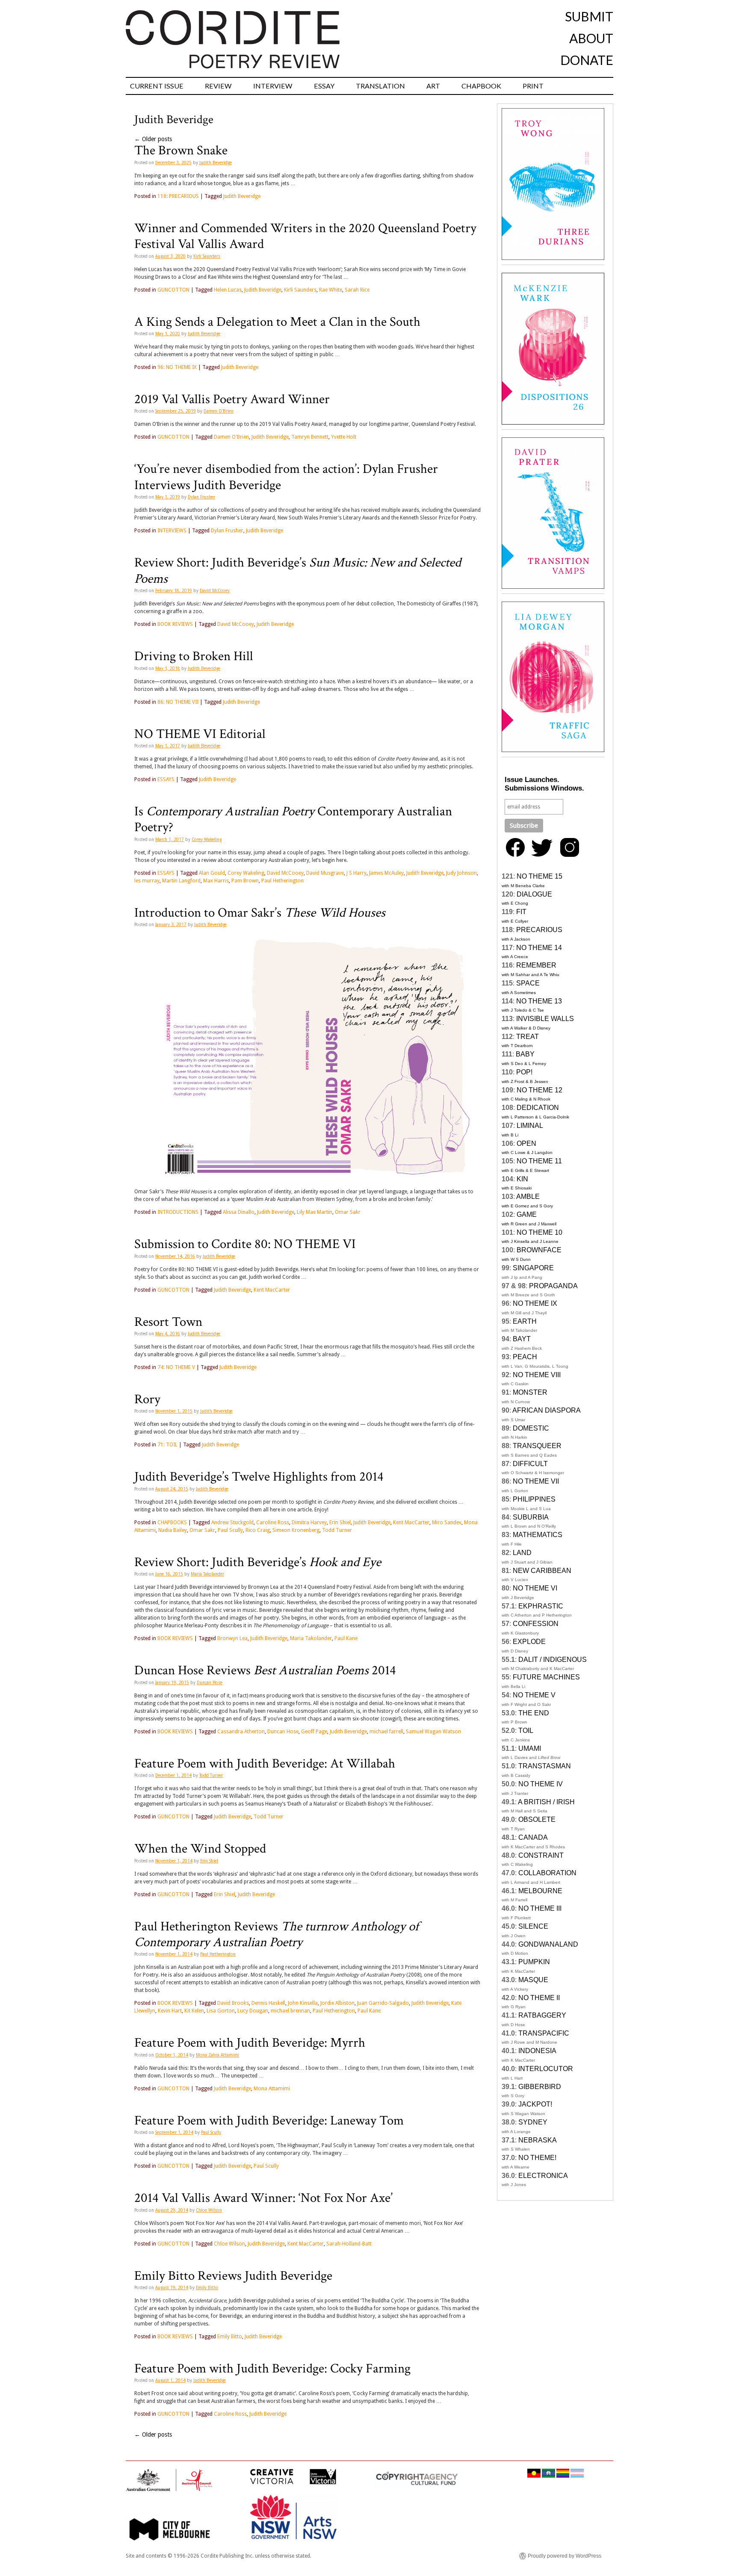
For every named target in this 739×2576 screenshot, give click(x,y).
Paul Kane (346, 1638)
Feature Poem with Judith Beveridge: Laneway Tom (269, 2121)
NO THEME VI (535, 1588)
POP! (524, 1072)
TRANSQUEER (537, 1446)
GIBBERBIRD (540, 2087)
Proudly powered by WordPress (565, 2556)
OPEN (526, 1143)
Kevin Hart (170, 2011)
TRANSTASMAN (545, 1766)
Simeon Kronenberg (296, 1530)
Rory (147, 1399)
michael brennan (290, 2011)
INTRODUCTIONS (178, 1212)
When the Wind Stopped (200, 1849)
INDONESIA (537, 2051)
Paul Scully (230, 1530)
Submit (589, 16)
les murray (147, 881)
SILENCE (533, 1926)
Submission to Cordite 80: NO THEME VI (245, 1244)
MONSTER (530, 1392)
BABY (525, 1054)
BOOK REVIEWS (175, 624)
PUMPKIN (534, 1962)
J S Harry (356, 873)
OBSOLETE (537, 1819)
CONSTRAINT (541, 1855)
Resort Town (168, 1322)
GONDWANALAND (548, 1944)
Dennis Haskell (268, 2003)
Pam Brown (245, 881)
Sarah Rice (357, 290)
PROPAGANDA (553, 1286)
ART (433, 86)
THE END (534, 1713)
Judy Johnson (461, 873)
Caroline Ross (273, 1523)
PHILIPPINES (534, 1499)
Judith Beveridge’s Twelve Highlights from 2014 (259, 1477)
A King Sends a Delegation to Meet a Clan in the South (277, 322)
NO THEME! (537, 2158)
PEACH (525, 1357)
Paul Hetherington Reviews (276, 1934)
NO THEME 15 (539, 876)
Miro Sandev (447, 1523)
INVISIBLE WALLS (545, 1019)
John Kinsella (303, 2003)
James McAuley (386, 873)
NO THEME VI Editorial (200, 734)
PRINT (533, 86)
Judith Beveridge (216, 163)
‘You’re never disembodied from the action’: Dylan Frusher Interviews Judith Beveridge (286, 477)
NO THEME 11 (539, 1161)
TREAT (528, 1037)
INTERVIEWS (172, 531)
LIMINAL (530, 1126)
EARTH (525, 1321)
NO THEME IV (541, 1784)
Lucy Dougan (253, 2011)
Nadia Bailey (173, 1530)
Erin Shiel (340, 1523)
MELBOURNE (540, 1891)
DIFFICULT (530, 1464)
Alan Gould (212, 873)
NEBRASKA (538, 2140)
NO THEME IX (535, 1303)
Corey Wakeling (207, 839)
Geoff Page (314, 1732)
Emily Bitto (207, 2288)
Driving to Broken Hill (194, 656)
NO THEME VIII (537, 1375)
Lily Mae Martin (315, 1212)
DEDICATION (538, 1108)
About (591, 38)
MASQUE (533, 1980)
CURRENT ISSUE (157, 86)
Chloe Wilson (209, 2210)
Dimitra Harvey (309, 1523)
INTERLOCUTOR (546, 2069)
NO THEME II (539, 1998)
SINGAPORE (533, 1268)
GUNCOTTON (173, 290)
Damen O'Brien (219, 411)
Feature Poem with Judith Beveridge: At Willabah (265, 1764)
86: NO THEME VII (178, 702)
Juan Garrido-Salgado (383, 2003)
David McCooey (215, 591)
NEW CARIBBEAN (542, 1571)
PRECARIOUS (539, 930)
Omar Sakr (348, 1212)
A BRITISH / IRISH (546, 1802)
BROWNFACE (539, 1250)
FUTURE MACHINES (546, 1677)
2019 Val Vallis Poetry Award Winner (232, 399)
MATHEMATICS (538, 1535)
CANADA (533, 1837)
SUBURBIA (531, 1517)
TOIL (526, 1731)
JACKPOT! (535, 2104)
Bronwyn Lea (232, 1638)
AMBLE (528, 1197)
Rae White (331, 290)
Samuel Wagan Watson (433, 1732)
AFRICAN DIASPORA (547, 1410)
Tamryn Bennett (310, 437)
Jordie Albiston (337, 2003)
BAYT (522, 1339)
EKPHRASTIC (541, 1606)
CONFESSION (536, 1624)
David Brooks (233, 2003)
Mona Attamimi (272, 2089)
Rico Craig (258, 1530)
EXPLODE (529, 1642)
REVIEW (218, 86)
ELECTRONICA (543, 2176)
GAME (527, 1214)
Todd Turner (337, 1530)
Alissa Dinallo (239, 1212)
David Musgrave (325, 873)
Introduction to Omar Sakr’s (260, 913)
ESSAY (324, 86)
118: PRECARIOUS (178, 196)
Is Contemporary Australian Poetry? (293, 819)
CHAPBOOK (481, 86)
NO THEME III (540, 1908)
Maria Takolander (207, 1574)
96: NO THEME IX (177, 367)
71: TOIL (167, 1445)
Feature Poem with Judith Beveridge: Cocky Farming (272, 2369)
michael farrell (386, 1732)
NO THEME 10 (539, 1232)
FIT (521, 912)
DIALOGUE (534, 894)
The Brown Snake (181, 150)
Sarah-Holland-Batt (349, 2244)
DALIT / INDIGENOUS (553, 1660)
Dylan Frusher (201, 497)
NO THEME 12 (539, 1090)
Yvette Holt (344, 437)
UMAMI (530, 1748)
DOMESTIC (531, 1428)
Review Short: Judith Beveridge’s (298, 571)
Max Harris (216, 881)
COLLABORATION (547, 1873)
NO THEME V (534, 1695)
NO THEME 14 (539, 948)
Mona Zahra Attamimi (217, 2055)
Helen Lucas (228, 290)
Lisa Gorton (221, 2011)
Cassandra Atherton (241, 1732)
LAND (522, 1553)
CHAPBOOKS (172, 1523)
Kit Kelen (194, 2011)
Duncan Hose (210, 1683)
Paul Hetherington (282, 881)
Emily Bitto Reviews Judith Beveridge (233, 2276)
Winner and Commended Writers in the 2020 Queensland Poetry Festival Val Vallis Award (305, 236)
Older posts (153, 139)
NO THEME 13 (539, 1001)
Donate (587, 60)
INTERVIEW (273, 86)
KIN (522, 1179)
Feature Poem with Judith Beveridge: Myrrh (250, 2043)
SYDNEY (533, 2122)
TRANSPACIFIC (544, 2033)
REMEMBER (536, 965)
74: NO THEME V (176, 1367)
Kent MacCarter (272, 1290)
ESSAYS (166, 779)
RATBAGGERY (542, 2015)
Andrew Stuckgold (232, 1523)
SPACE (528, 983)
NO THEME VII (536, 1481)
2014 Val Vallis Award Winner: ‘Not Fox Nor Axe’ (263, 2198)
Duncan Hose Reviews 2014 (265, 1670)
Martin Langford (181, 881)
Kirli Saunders (207, 256)
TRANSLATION (380, 86)
